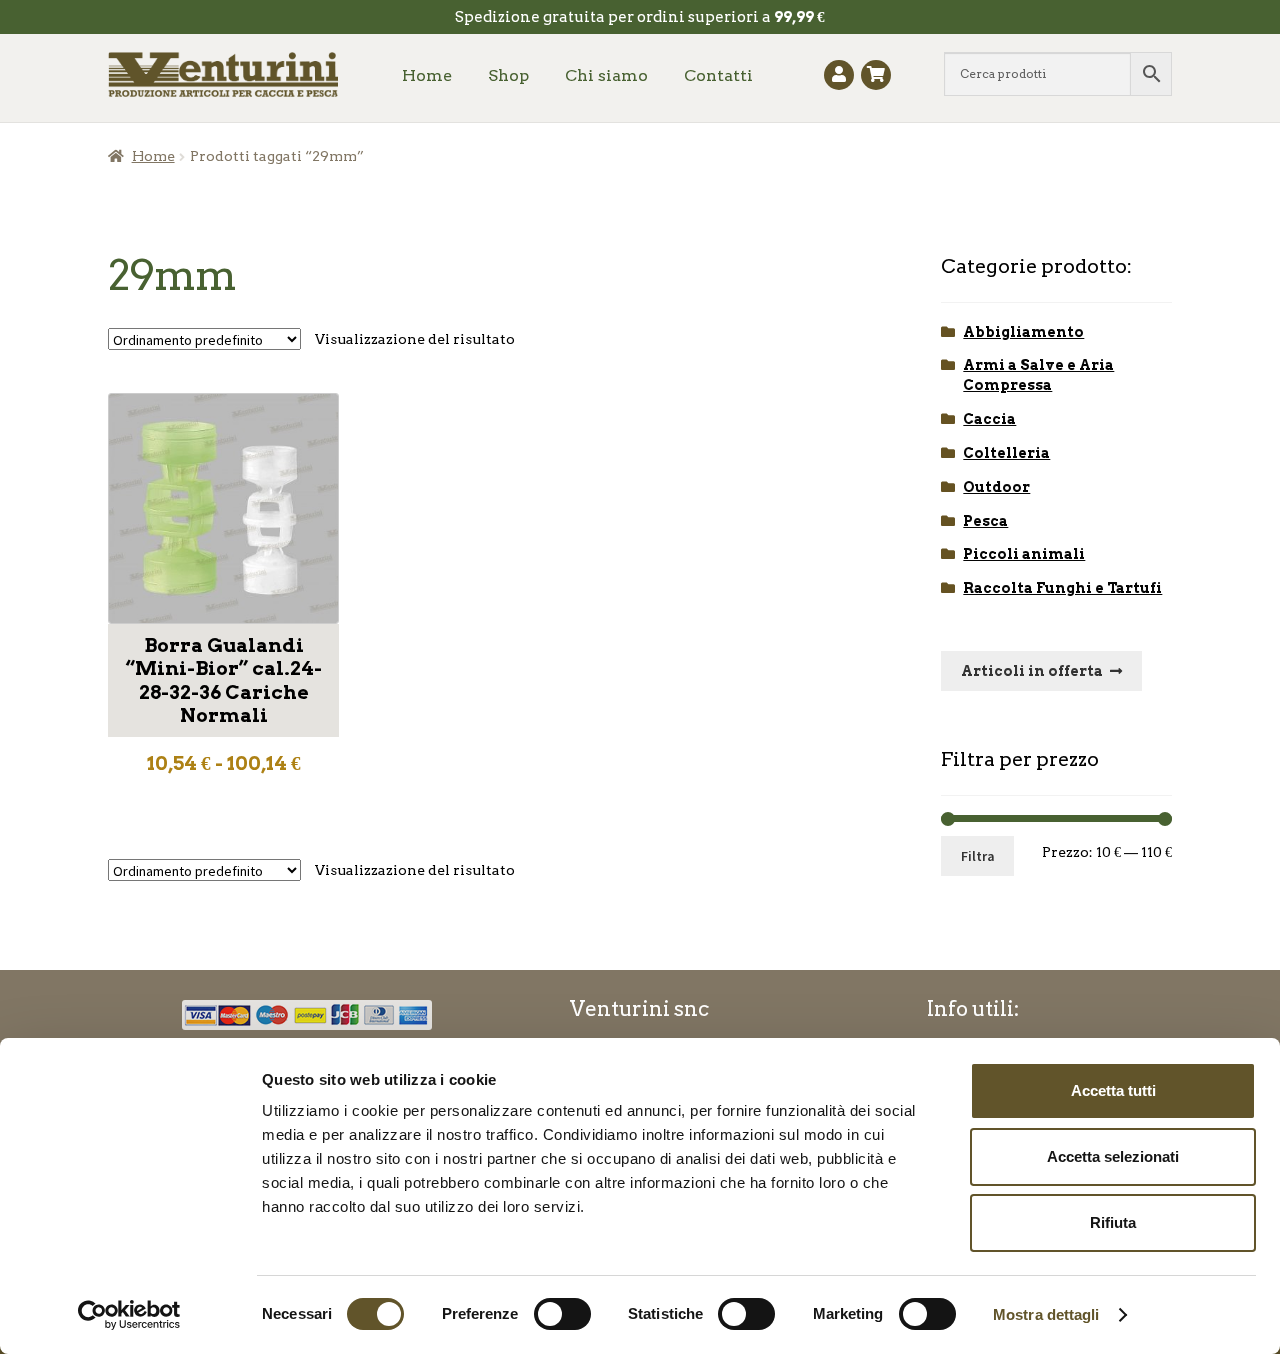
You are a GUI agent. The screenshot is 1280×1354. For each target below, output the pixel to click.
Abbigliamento (1023, 332)
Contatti (718, 75)
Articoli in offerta (1032, 671)
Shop (508, 75)
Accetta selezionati (1113, 1156)
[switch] (562, 1314)
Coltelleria (1006, 453)
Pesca (985, 521)
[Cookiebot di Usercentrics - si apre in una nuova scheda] (129, 1315)
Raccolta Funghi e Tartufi (1062, 588)
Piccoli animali (1024, 554)
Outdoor (996, 487)
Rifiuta (1113, 1222)
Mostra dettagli (1046, 1314)
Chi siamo (606, 75)
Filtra (978, 856)
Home (427, 75)
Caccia (989, 419)
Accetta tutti (1113, 1090)
